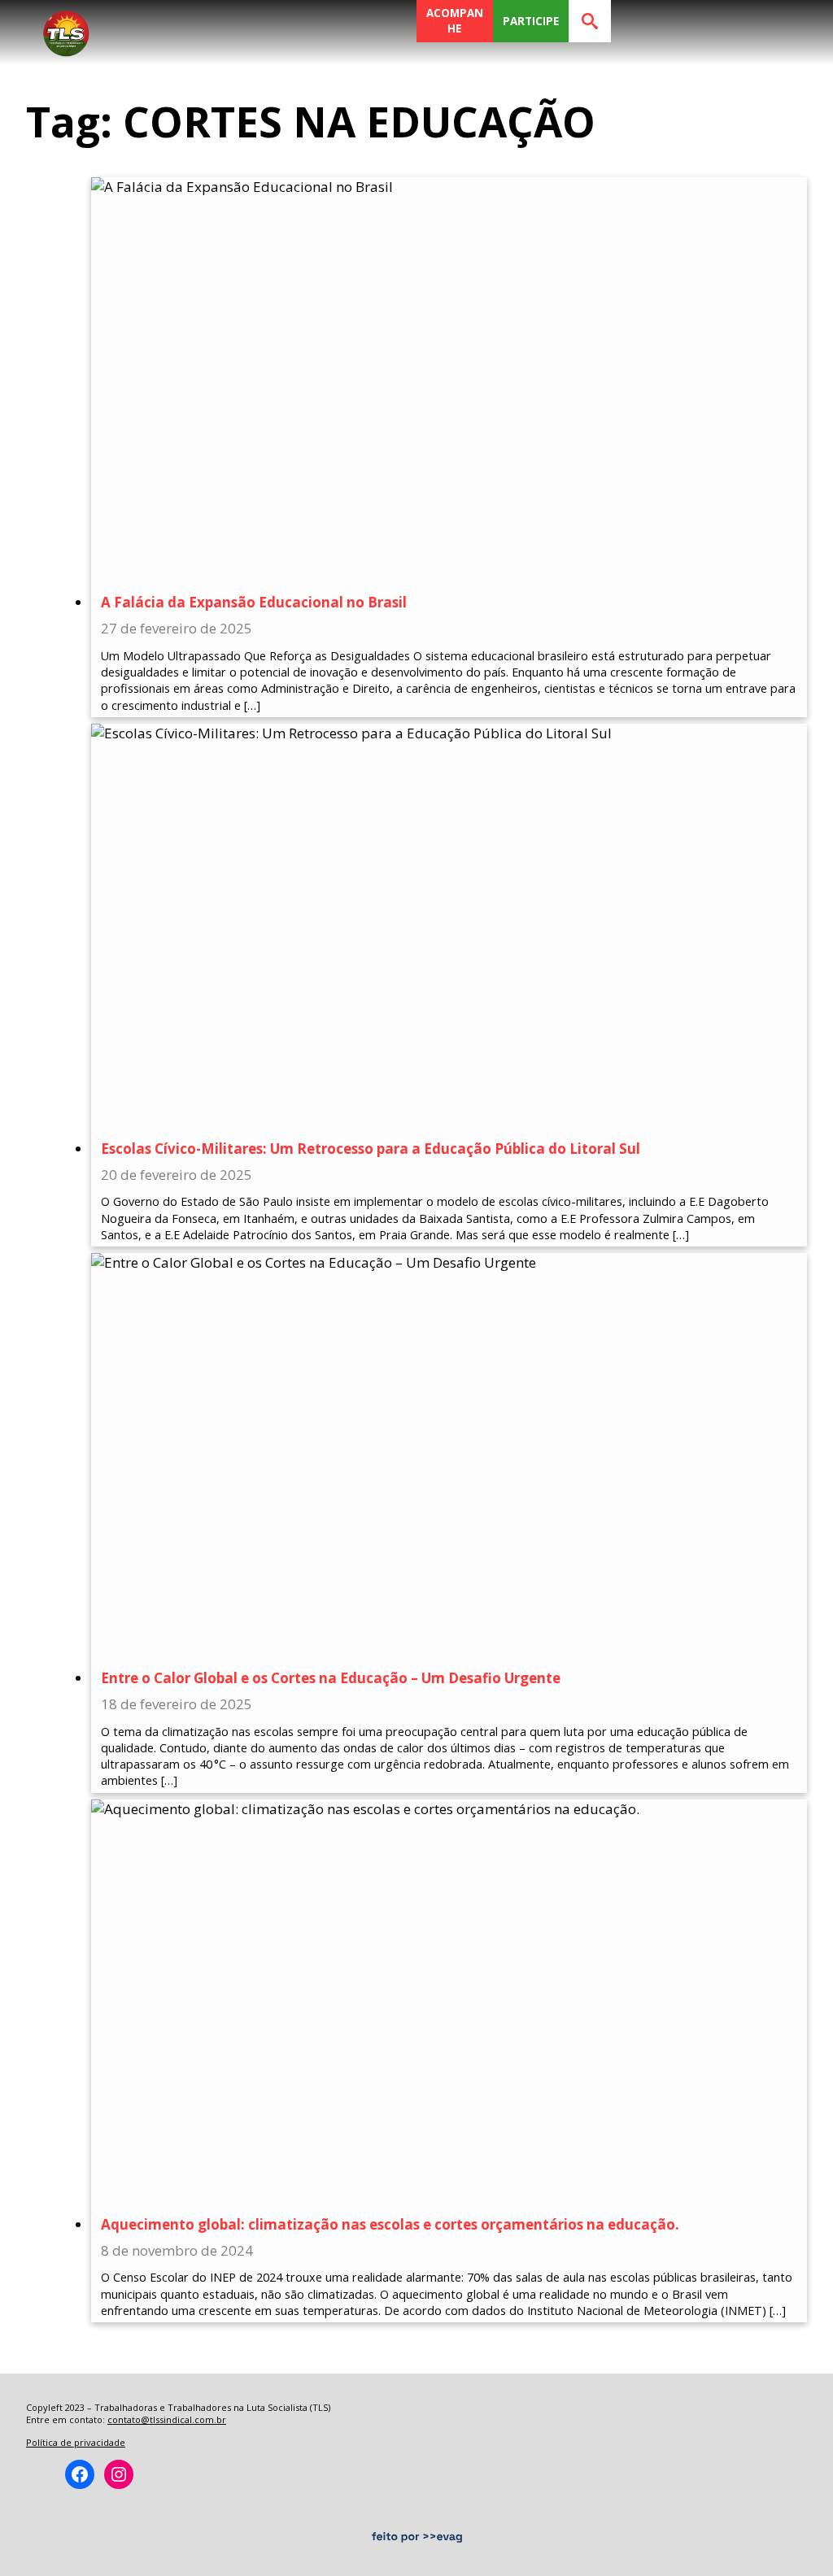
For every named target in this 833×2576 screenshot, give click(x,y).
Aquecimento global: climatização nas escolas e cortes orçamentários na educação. (390, 2224)
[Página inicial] (66, 28)
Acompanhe (455, 21)
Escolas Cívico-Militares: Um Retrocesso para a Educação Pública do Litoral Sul (371, 1149)
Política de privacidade (76, 2442)
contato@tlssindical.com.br (167, 2419)
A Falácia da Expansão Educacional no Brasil (254, 602)
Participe (531, 21)
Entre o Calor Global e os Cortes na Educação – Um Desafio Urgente (331, 1678)
